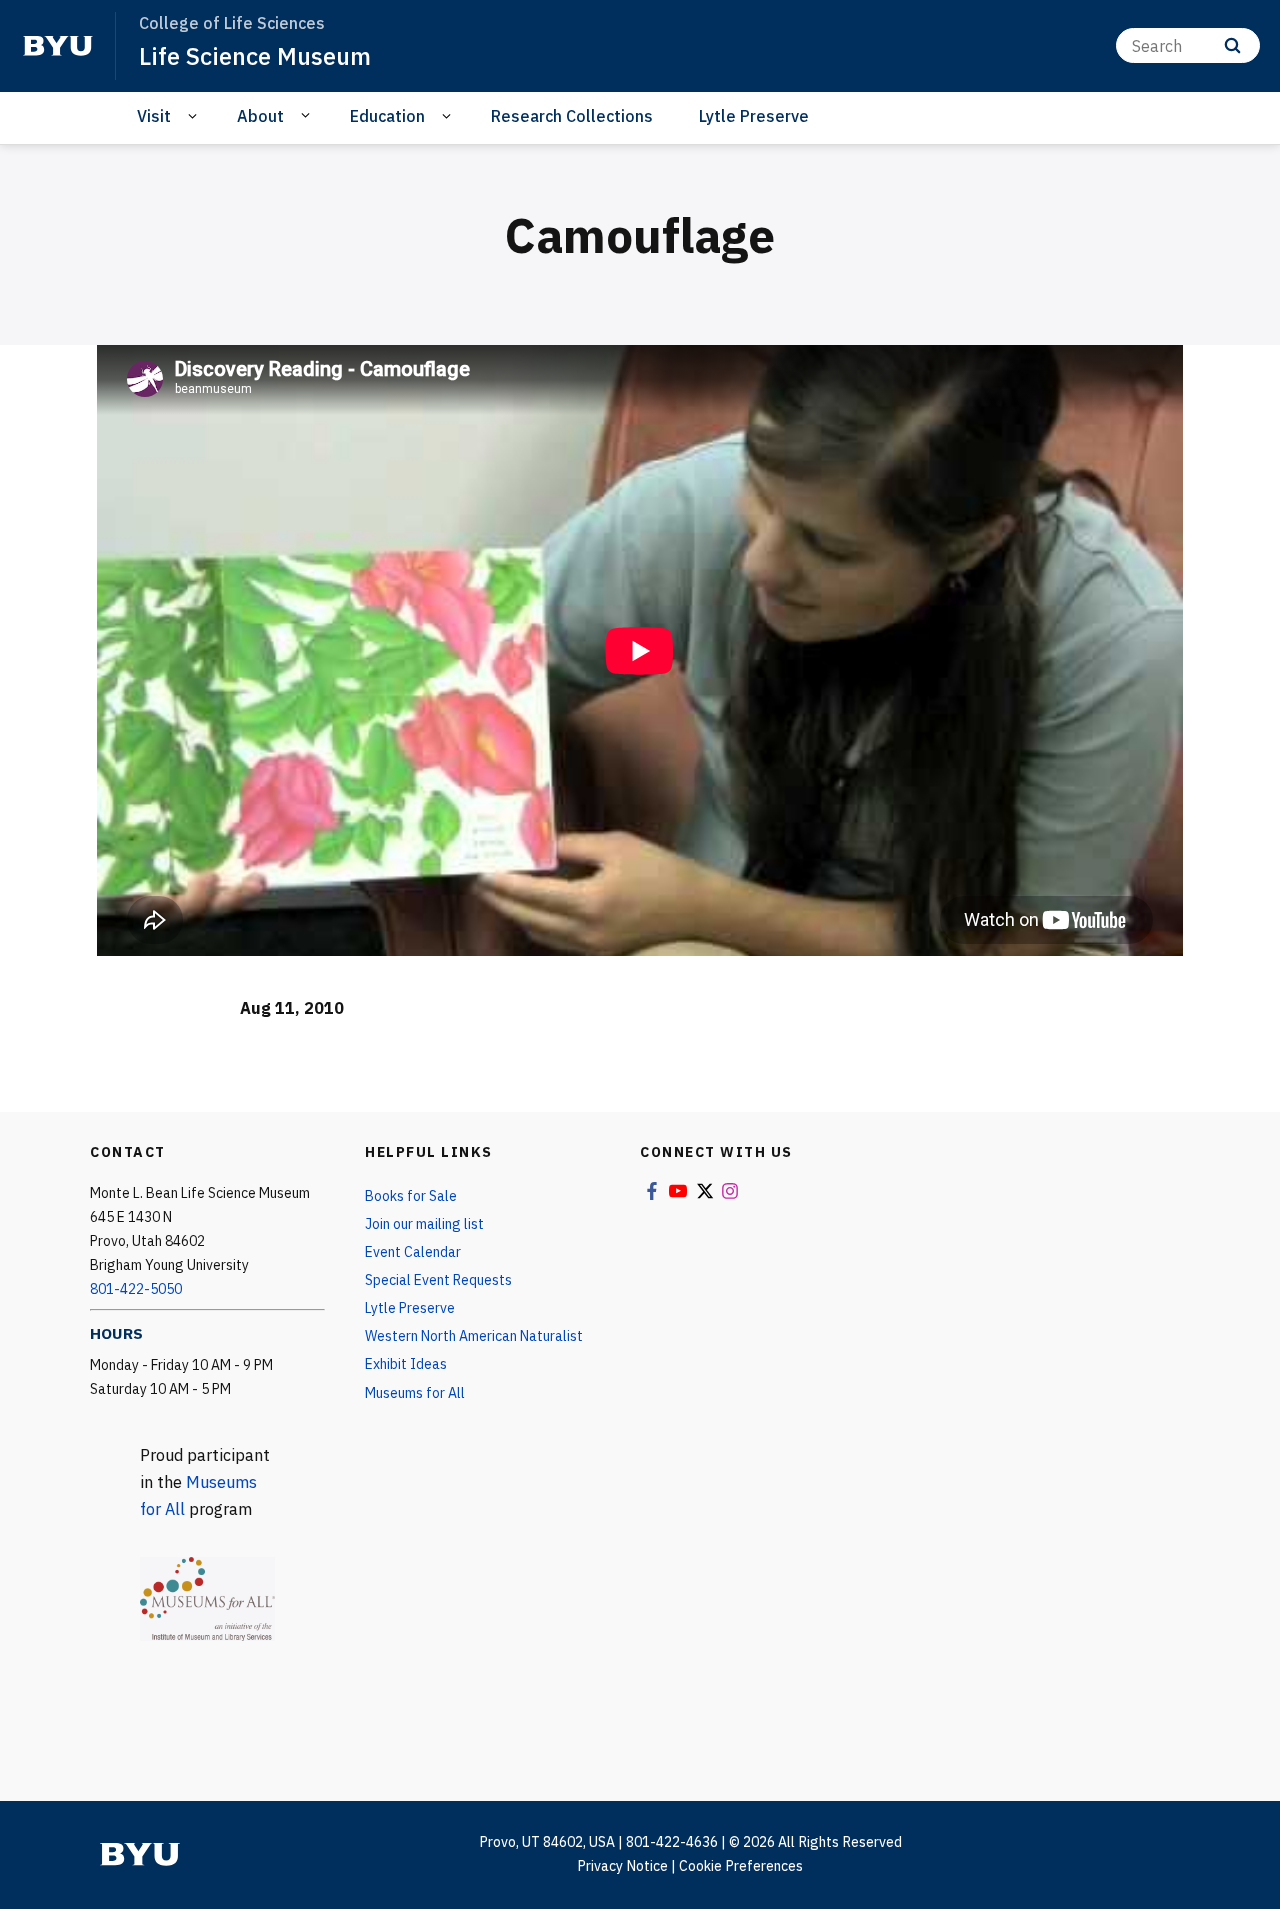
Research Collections (572, 116)
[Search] (1232, 45)
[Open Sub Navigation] (195, 116)
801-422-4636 (672, 1842)
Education (387, 116)
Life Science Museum (255, 56)
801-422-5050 (136, 1289)
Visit (154, 116)
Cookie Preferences (741, 1866)
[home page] (58, 46)
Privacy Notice (622, 1866)
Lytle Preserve (754, 116)
